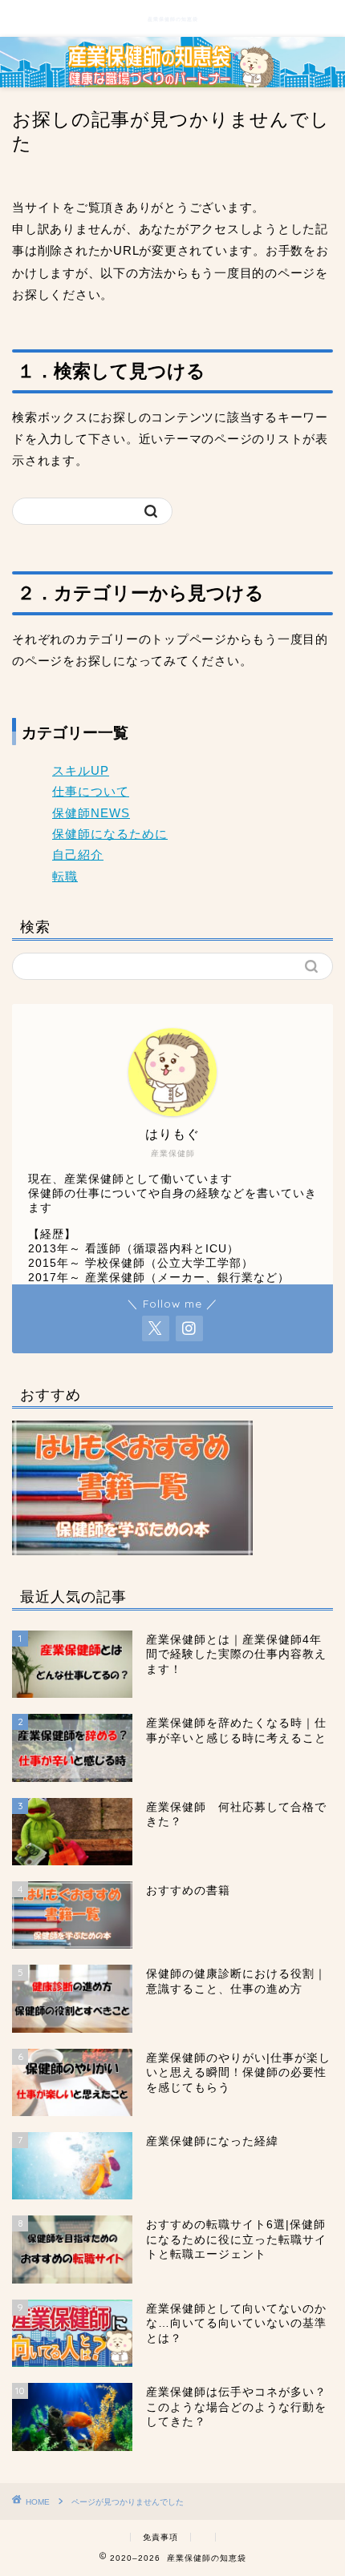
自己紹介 (78, 855)
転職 (65, 876)
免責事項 (160, 2537)
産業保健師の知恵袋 (173, 19)
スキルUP (81, 770)
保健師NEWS (91, 813)
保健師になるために (110, 834)
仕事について (91, 791)
